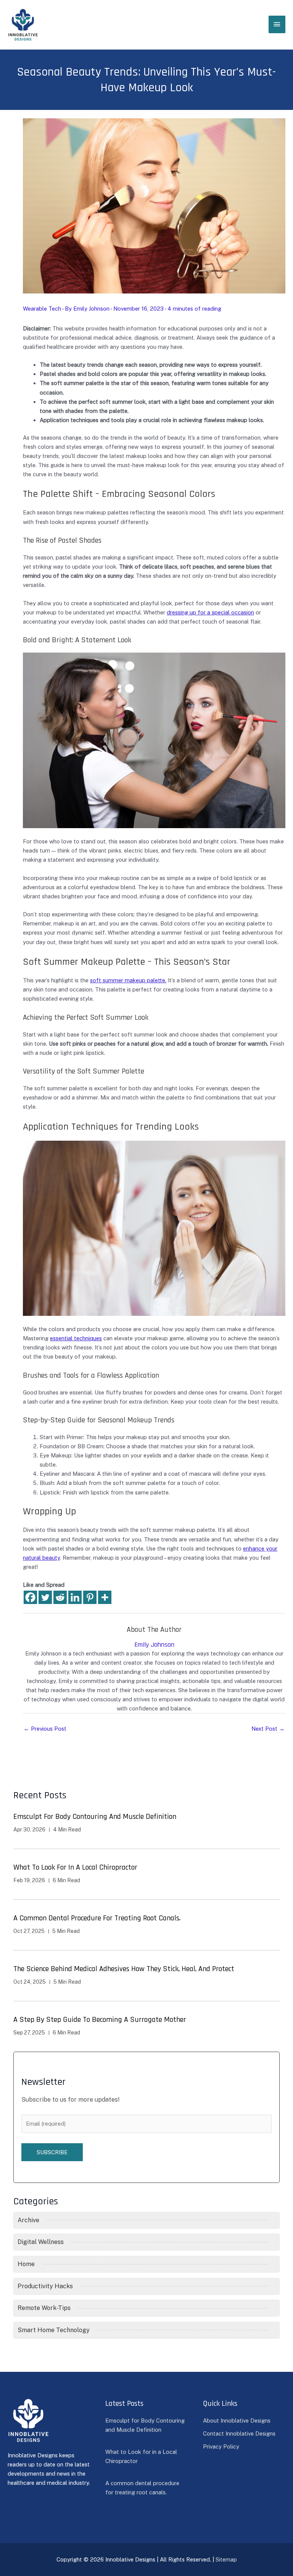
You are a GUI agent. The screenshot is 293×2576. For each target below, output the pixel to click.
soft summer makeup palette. (128, 980)
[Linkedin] (75, 1597)
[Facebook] (30, 1597)
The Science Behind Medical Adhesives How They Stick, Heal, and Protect (124, 1969)
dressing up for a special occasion (210, 612)
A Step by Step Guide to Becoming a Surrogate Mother (100, 2020)
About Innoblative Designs (237, 2420)
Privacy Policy (221, 2446)
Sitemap (226, 2559)
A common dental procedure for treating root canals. (97, 1918)
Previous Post (45, 1729)
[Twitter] (45, 1597)
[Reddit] (60, 1597)
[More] (105, 1597)
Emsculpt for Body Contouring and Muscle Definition (95, 1817)
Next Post (268, 1729)
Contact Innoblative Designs (239, 2433)
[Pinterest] (90, 1597)
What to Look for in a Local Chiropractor (75, 1867)
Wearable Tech (42, 309)
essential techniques (76, 1338)
